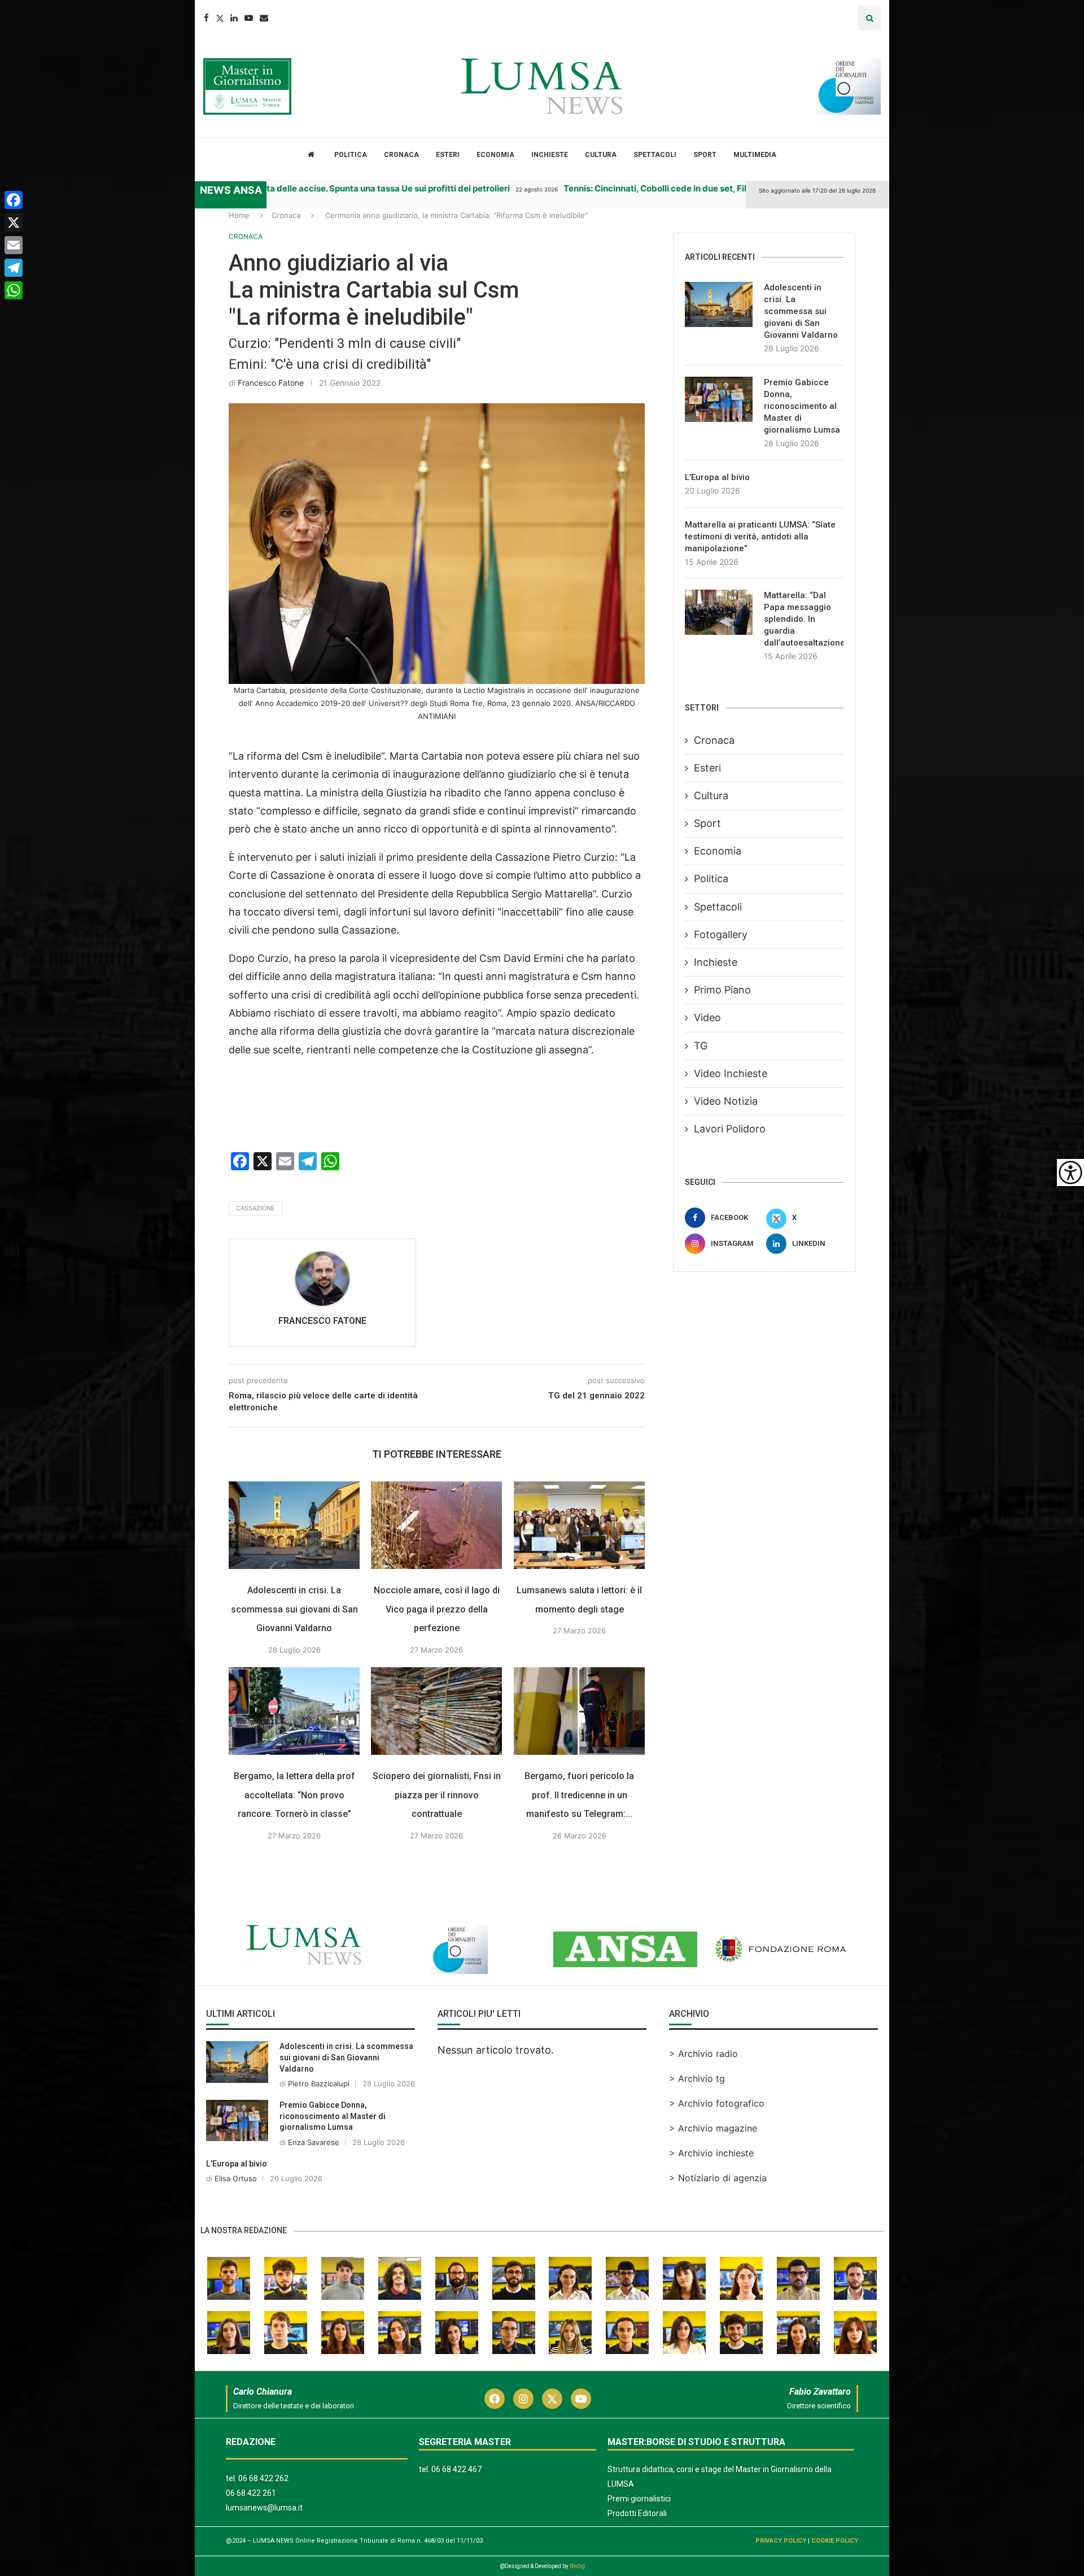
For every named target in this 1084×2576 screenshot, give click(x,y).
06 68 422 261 (251, 2493)
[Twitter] (220, 18)
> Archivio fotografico (717, 2103)
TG (701, 1046)
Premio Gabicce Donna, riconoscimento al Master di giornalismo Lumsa (802, 406)
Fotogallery (721, 934)
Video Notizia (726, 1101)
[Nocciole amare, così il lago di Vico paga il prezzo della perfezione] (436, 1525)
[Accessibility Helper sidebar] (1070, 1173)
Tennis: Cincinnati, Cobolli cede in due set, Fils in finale (608, 188)
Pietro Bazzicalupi (319, 2084)
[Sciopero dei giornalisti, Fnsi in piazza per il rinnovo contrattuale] (436, 1711)
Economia (495, 155)
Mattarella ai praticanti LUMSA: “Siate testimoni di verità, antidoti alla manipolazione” (760, 537)
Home (239, 215)
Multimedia (755, 155)
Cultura (601, 155)
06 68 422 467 (456, 2469)
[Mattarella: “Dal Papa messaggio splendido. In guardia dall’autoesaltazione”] (719, 612)
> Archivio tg (697, 2078)
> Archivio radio (703, 2054)
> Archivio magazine (713, 2128)
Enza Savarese (314, 2142)
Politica (351, 155)
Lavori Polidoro (730, 1129)
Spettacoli (655, 155)
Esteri (448, 155)
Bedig (577, 2566)
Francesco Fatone (271, 383)
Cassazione (255, 1208)
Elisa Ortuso (236, 2178)
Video (707, 1017)
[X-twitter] (552, 2399)
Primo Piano (722, 990)
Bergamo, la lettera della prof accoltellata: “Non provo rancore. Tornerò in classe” (294, 1795)
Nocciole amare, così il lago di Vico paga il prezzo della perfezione (437, 1609)
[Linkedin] (234, 18)
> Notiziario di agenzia (718, 2178)
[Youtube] (249, 18)
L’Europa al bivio (717, 477)
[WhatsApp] (14, 290)
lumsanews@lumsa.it (264, 2508)
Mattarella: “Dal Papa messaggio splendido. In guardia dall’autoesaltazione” (804, 619)
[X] (14, 223)
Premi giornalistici (639, 2499)
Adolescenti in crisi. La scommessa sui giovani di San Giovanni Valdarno (294, 1609)
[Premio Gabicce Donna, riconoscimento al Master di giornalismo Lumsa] (719, 399)
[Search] (869, 18)
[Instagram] (523, 2399)
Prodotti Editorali (637, 2513)
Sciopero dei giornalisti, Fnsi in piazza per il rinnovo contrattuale (437, 1795)
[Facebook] (206, 18)
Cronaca (401, 155)
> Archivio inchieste (711, 2153)
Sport (705, 155)
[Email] (264, 18)
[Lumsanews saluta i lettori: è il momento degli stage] (579, 1525)
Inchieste (550, 155)
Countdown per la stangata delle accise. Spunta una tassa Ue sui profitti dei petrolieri (271, 188)
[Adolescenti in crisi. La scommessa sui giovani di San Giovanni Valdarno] (294, 1525)
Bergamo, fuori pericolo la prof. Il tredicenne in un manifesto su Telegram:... (579, 1795)
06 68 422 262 (263, 2478)
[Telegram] (14, 268)
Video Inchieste (731, 1073)
